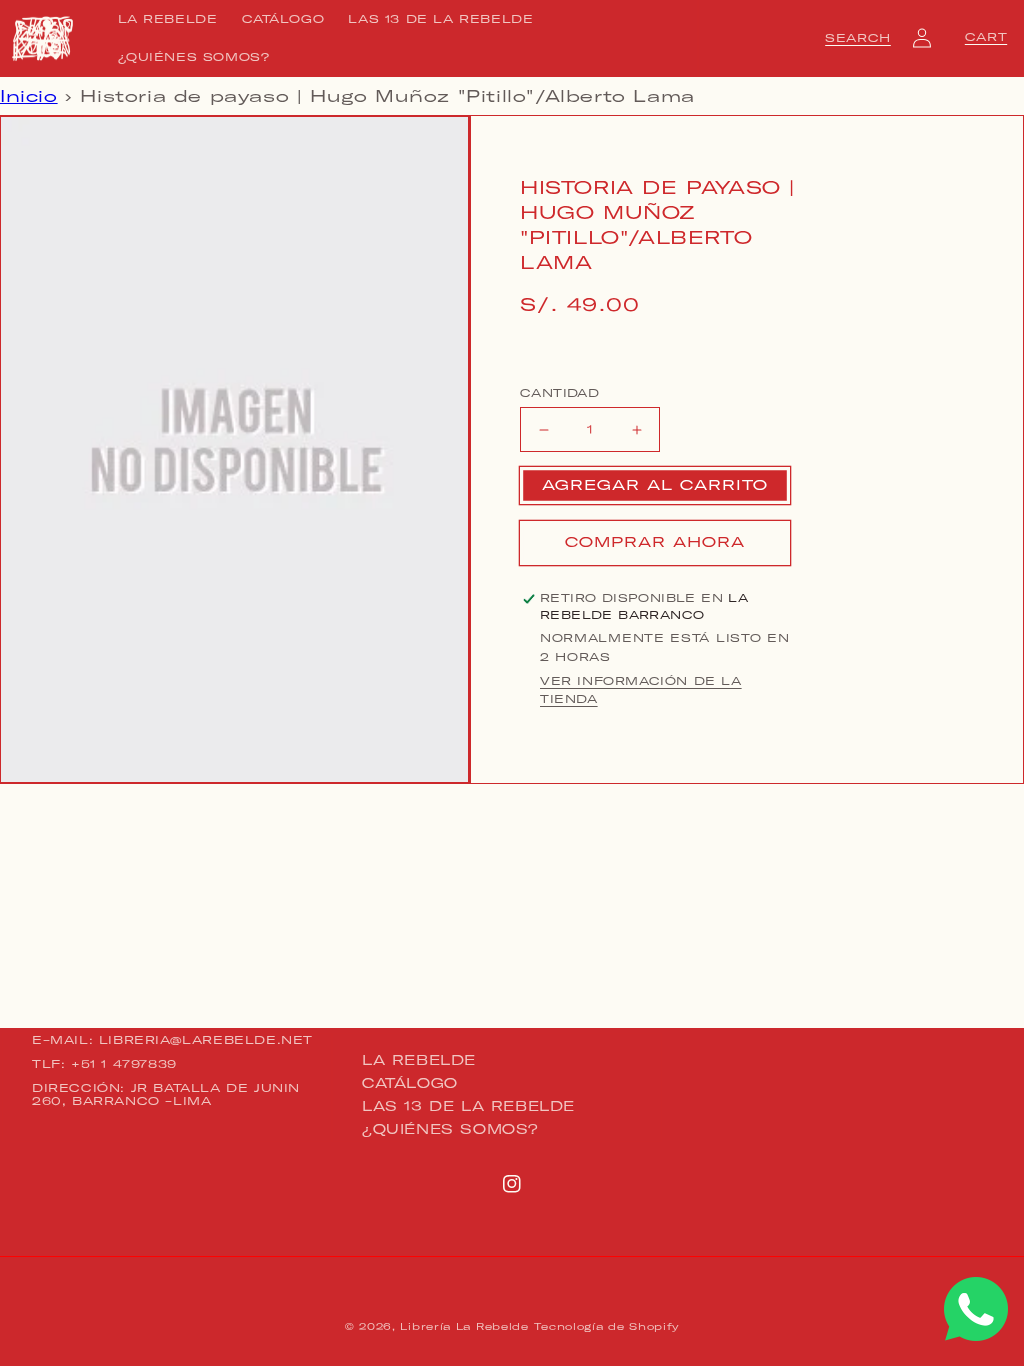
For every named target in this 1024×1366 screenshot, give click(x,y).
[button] (858, 38)
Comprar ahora (655, 542)
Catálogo (410, 1083)
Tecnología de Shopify (606, 1326)
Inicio (29, 96)
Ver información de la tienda (641, 690)
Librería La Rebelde (464, 1326)
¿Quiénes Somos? (450, 1129)
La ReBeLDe (419, 1061)
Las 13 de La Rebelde (468, 1106)
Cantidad (559, 393)
